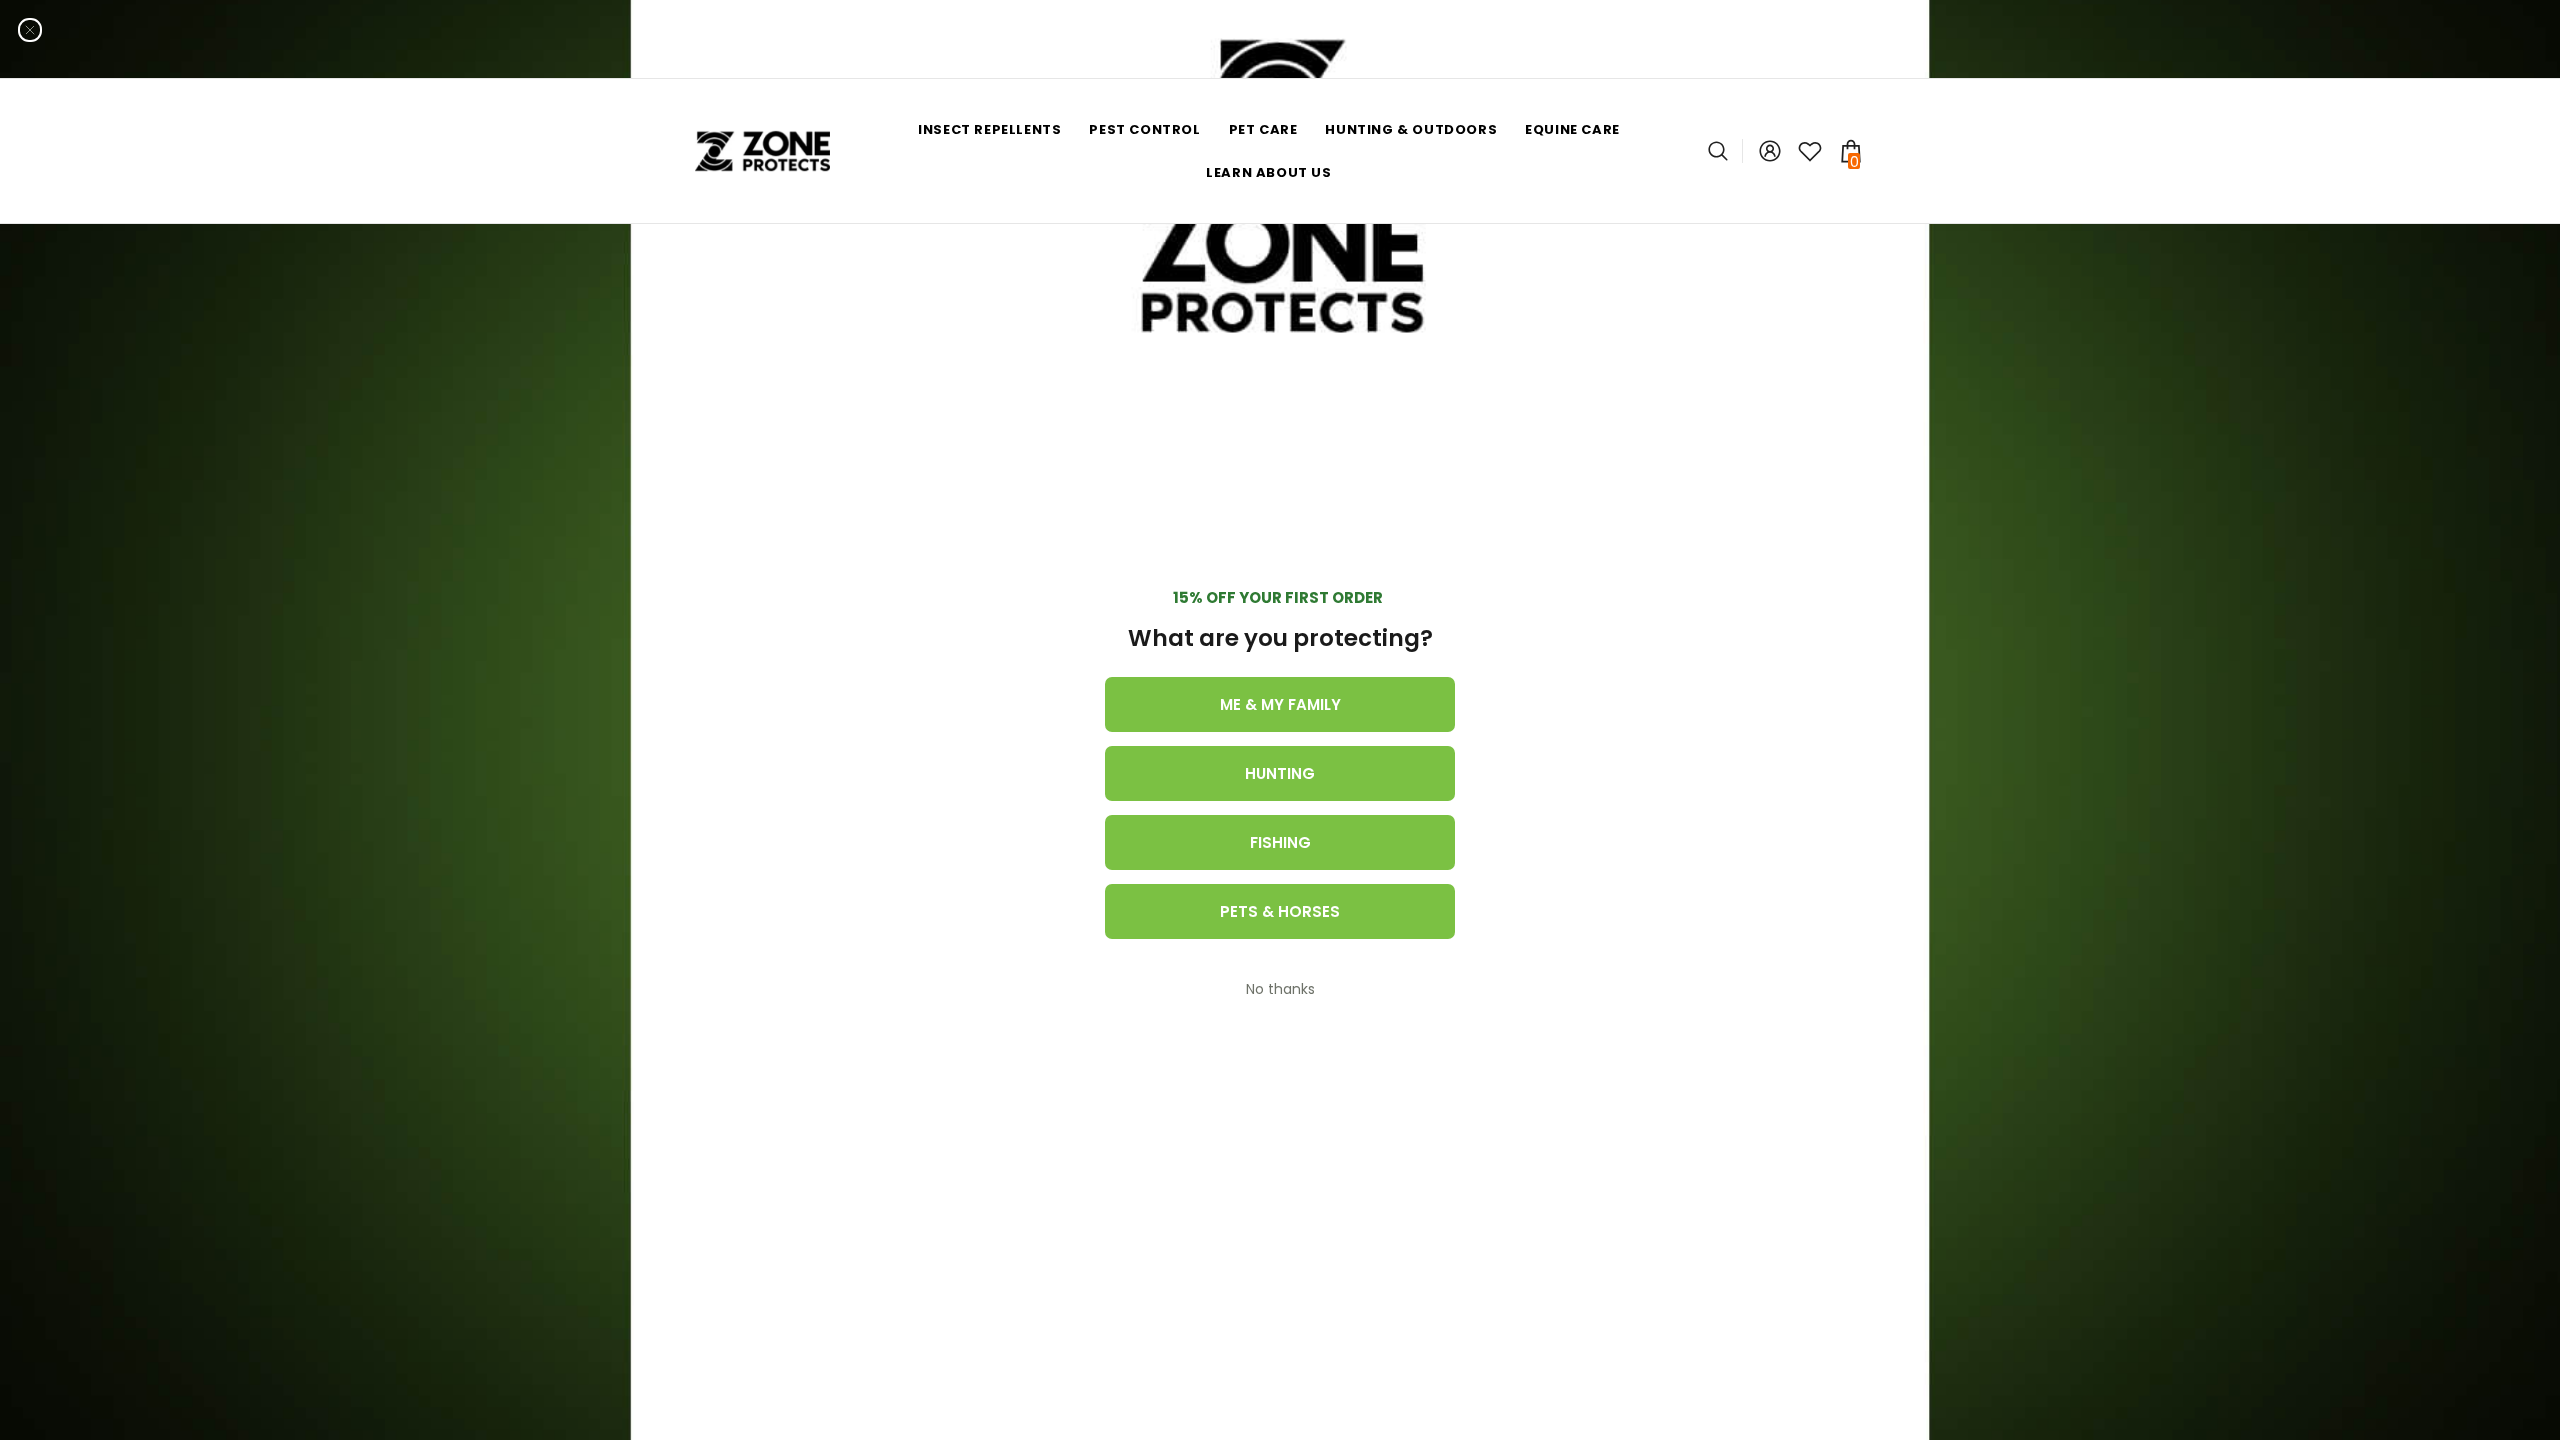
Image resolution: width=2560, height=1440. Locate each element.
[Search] (1725, 151)
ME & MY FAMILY (1280, 704)
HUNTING (1280, 773)
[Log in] (1770, 151)
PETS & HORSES (1280, 911)
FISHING (1280, 842)
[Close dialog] (30, 30)
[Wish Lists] (1810, 151)
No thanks (1280, 989)
